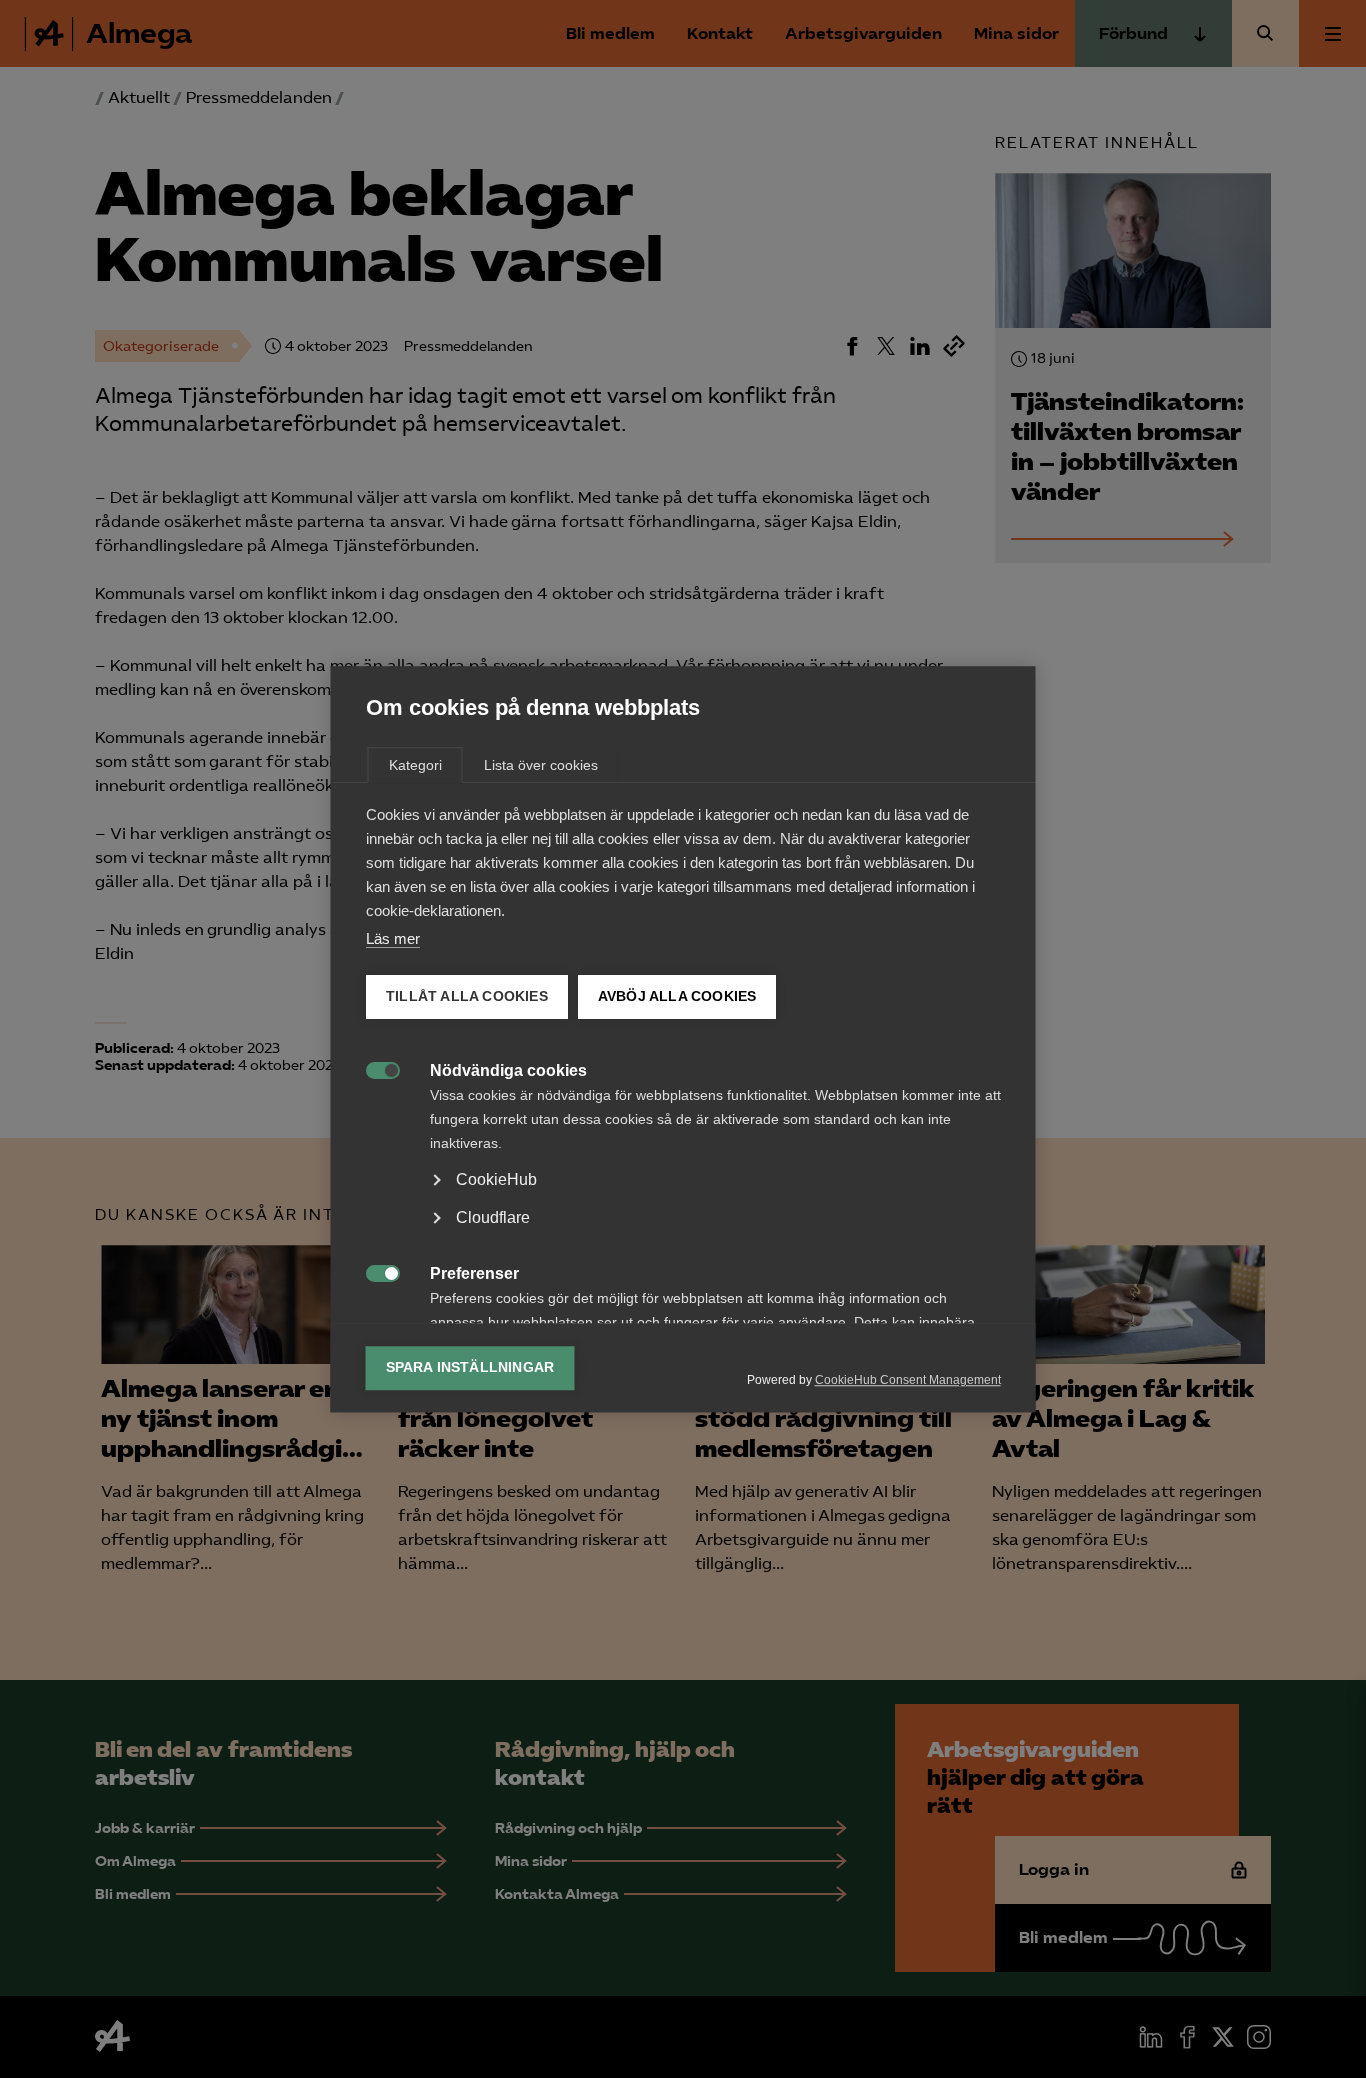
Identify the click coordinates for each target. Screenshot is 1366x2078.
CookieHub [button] (496, 1179)
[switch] (372, 1068)
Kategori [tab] (415, 765)
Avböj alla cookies (676, 996)
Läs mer (393, 938)
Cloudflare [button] (493, 1217)
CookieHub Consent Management (908, 1380)
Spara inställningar (470, 1367)
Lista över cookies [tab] (541, 765)
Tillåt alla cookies (467, 996)
